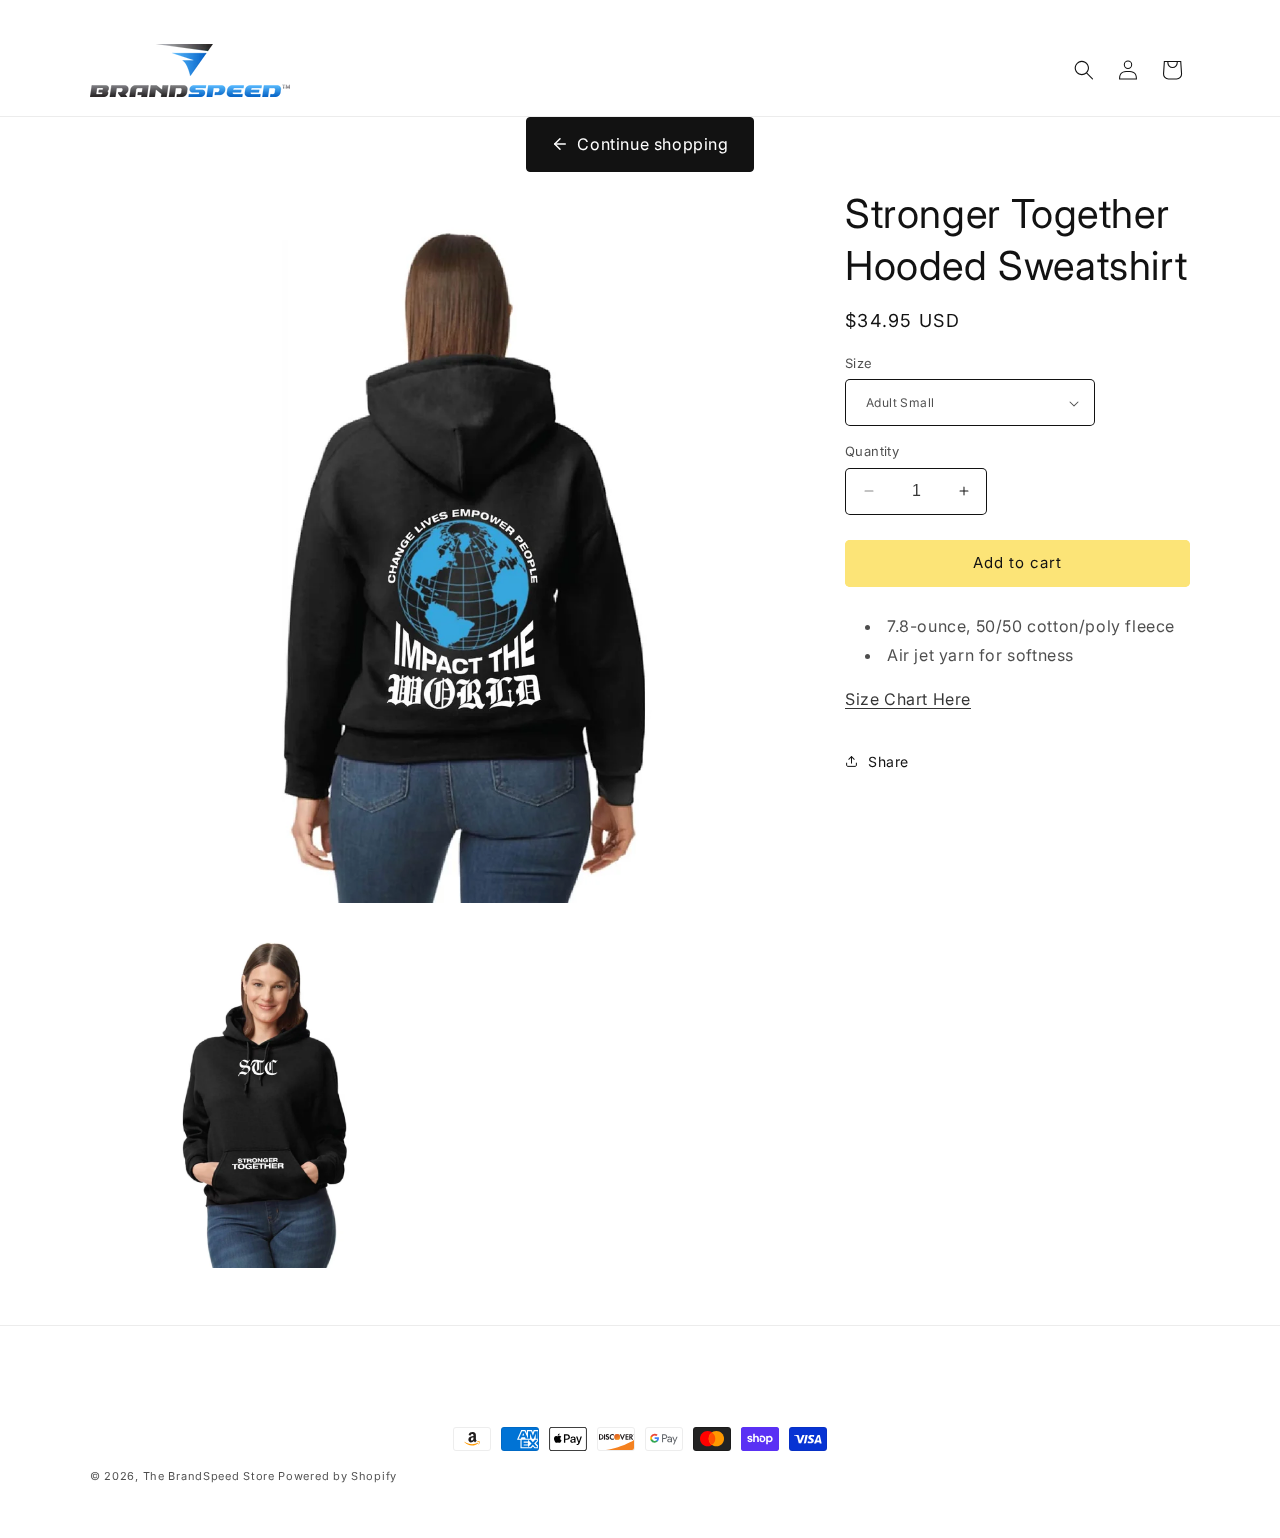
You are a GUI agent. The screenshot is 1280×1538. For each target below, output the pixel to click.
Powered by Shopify (337, 1476)
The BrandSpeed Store (209, 1476)
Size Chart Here (908, 699)
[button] (1084, 70)
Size (859, 363)
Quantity (872, 451)
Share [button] (888, 761)
